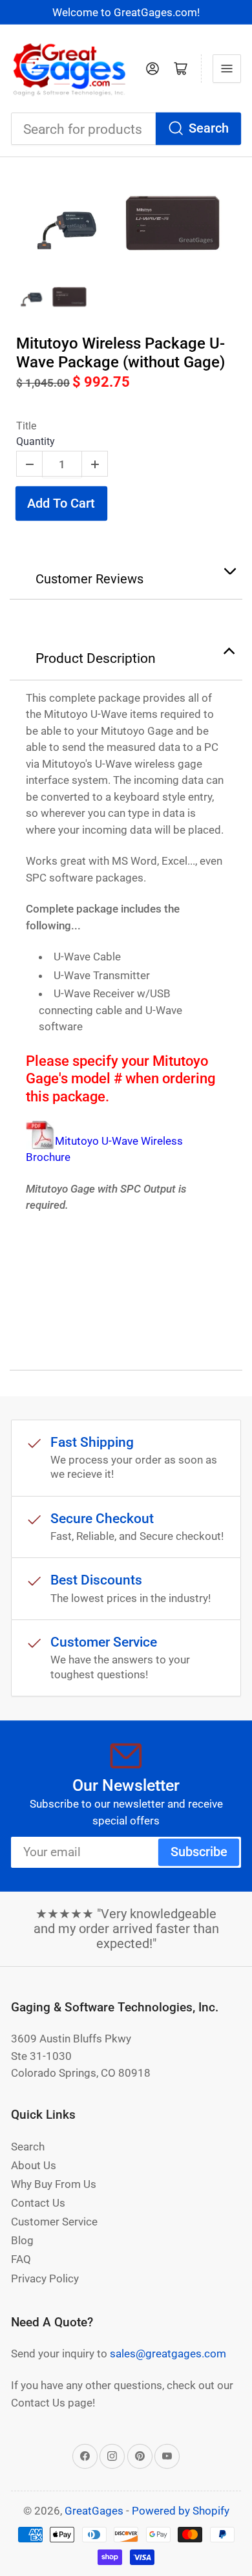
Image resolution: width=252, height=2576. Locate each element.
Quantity (36, 441)
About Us (34, 2165)
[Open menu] (227, 69)
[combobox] (126, 129)
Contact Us (38, 2203)
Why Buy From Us (54, 2184)
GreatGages (94, 2511)
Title (26, 426)
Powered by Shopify (181, 2511)
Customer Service (54, 2222)
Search (209, 128)
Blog (22, 2240)
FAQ (21, 2259)
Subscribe (199, 1852)
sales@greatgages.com (168, 2354)
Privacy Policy (45, 2278)
